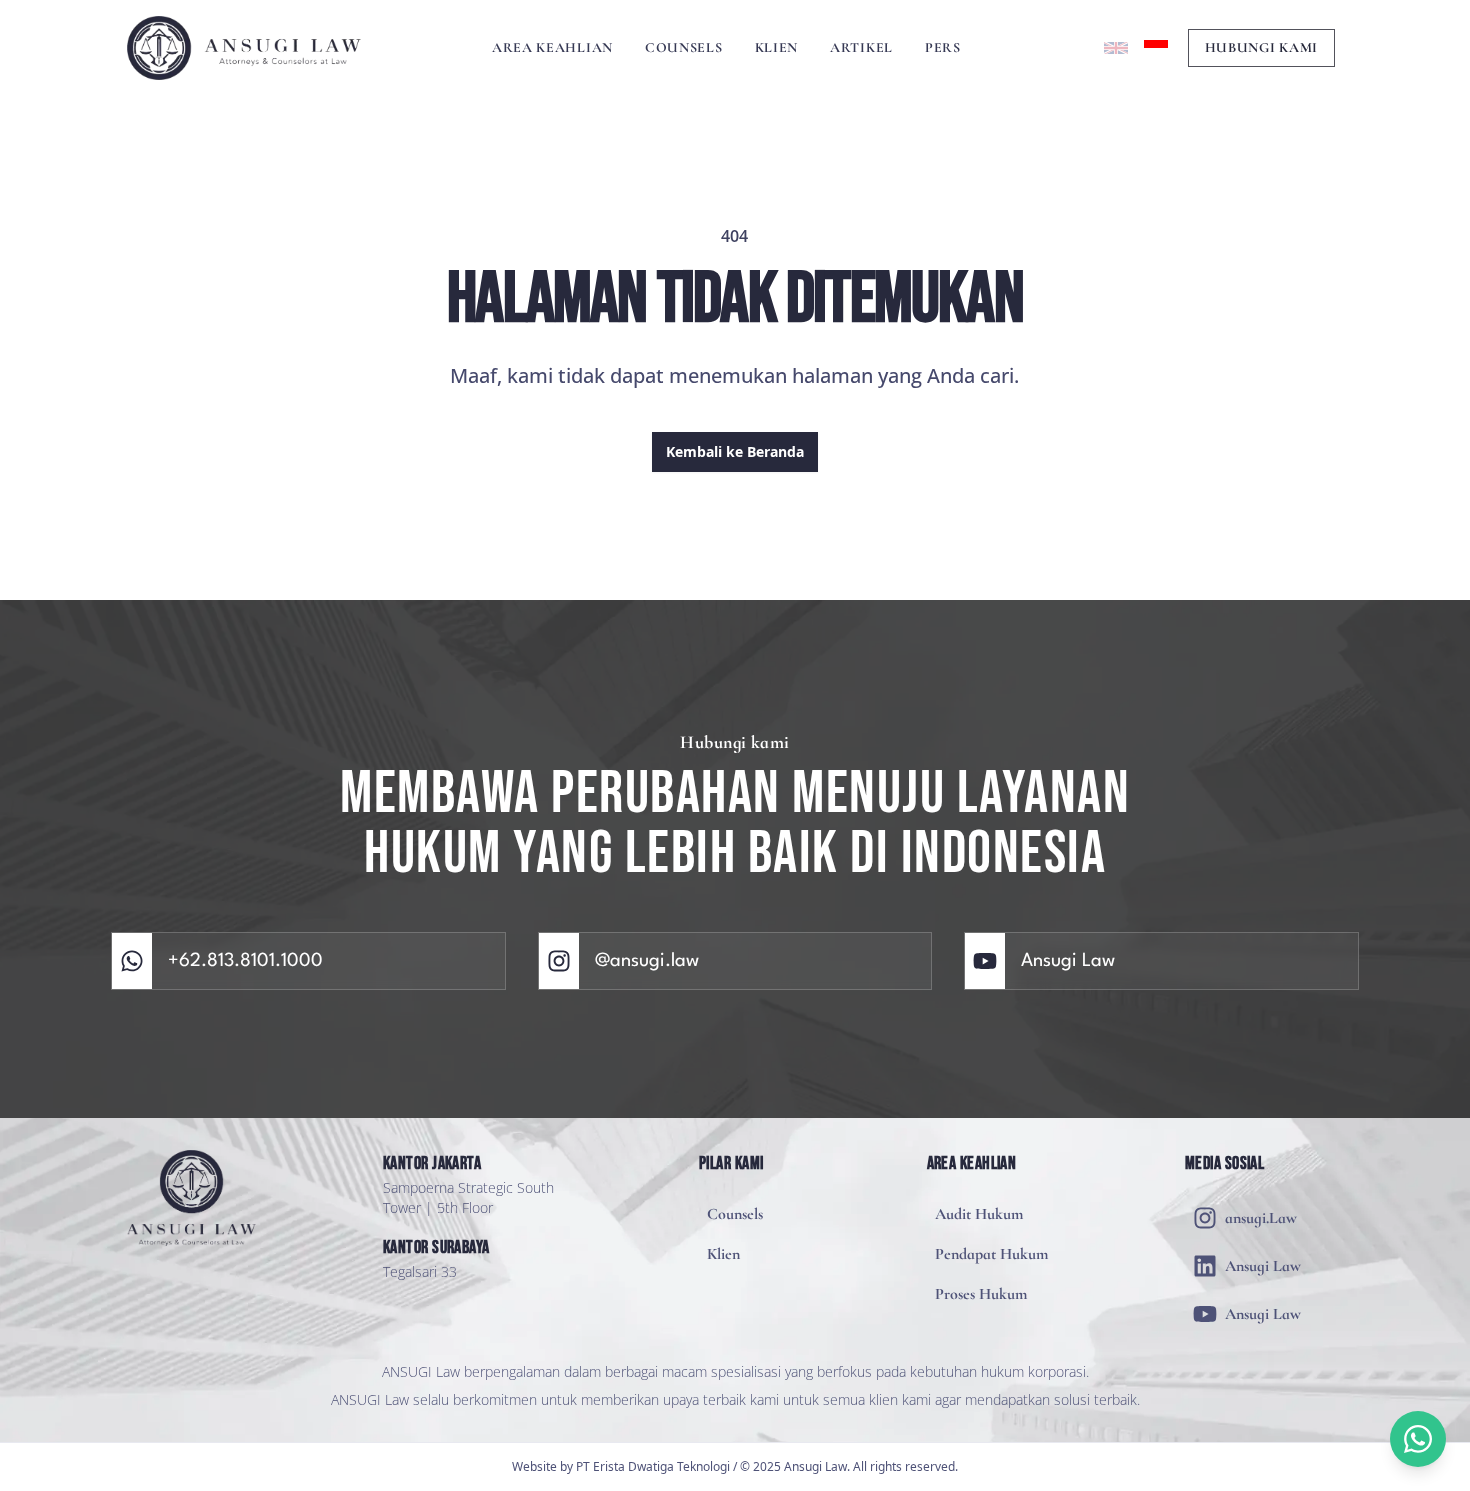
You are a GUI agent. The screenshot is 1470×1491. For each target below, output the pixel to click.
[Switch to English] (1116, 48)
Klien (777, 47)
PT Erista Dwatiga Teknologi (653, 1466)
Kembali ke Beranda (735, 451)
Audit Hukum (979, 1214)
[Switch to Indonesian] (1156, 48)
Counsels (684, 47)
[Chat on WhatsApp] (1418, 1439)
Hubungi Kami (1261, 47)
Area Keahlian (552, 47)
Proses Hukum (981, 1294)
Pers (943, 47)
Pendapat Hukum (991, 1254)
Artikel (861, 47)
